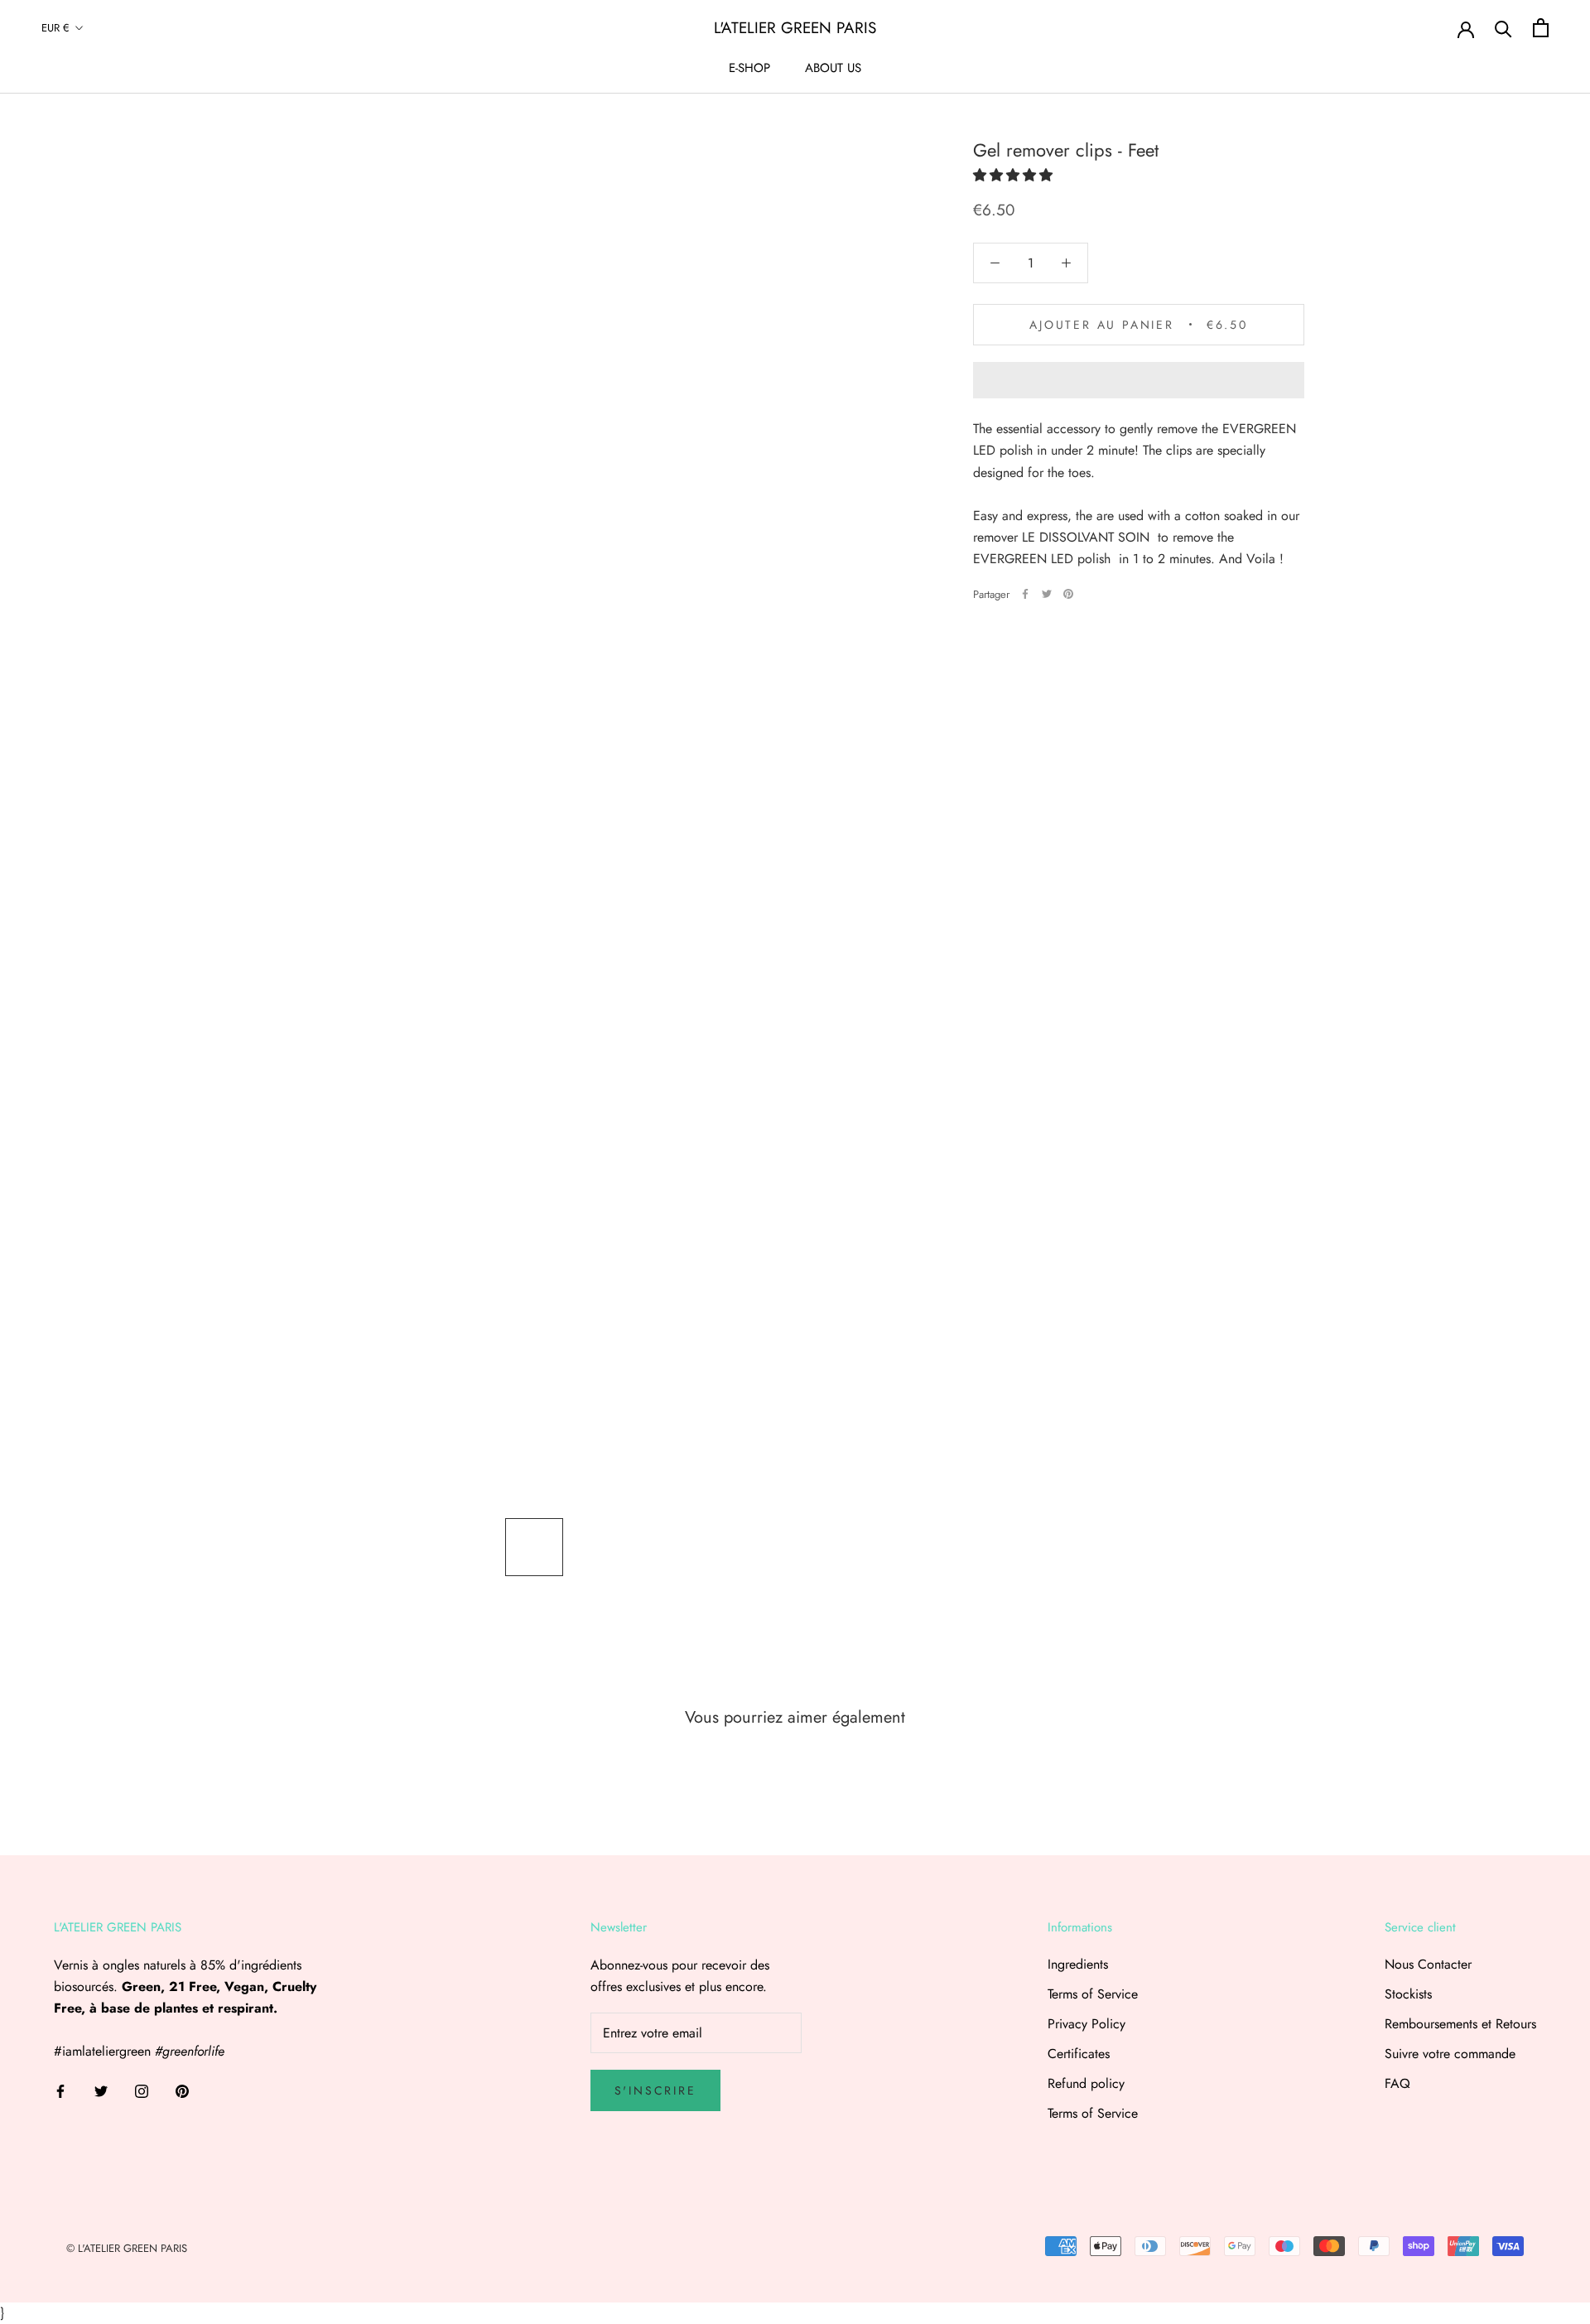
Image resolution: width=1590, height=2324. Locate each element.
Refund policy (1086, 2083)
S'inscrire (655, 2090)
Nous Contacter (1428, 1964)
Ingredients (1078, 1964)
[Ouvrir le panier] (1541, 28)
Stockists (1408, 1994)
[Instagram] (142, 2090)
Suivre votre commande (1450, 2054)
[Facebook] (1025, 594)
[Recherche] (1503, 28)
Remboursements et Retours (1460, 2024)
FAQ (1397, 2083)
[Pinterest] (1068, 594)
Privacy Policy (1086, 2024)
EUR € (55, 28)
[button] (1013, 175)
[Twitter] (1047, 594)
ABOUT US (833, 68)
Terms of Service (1093, 1994)
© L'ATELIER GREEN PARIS (127, 2248)
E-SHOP (749, 68)
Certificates (1079, 2054)
